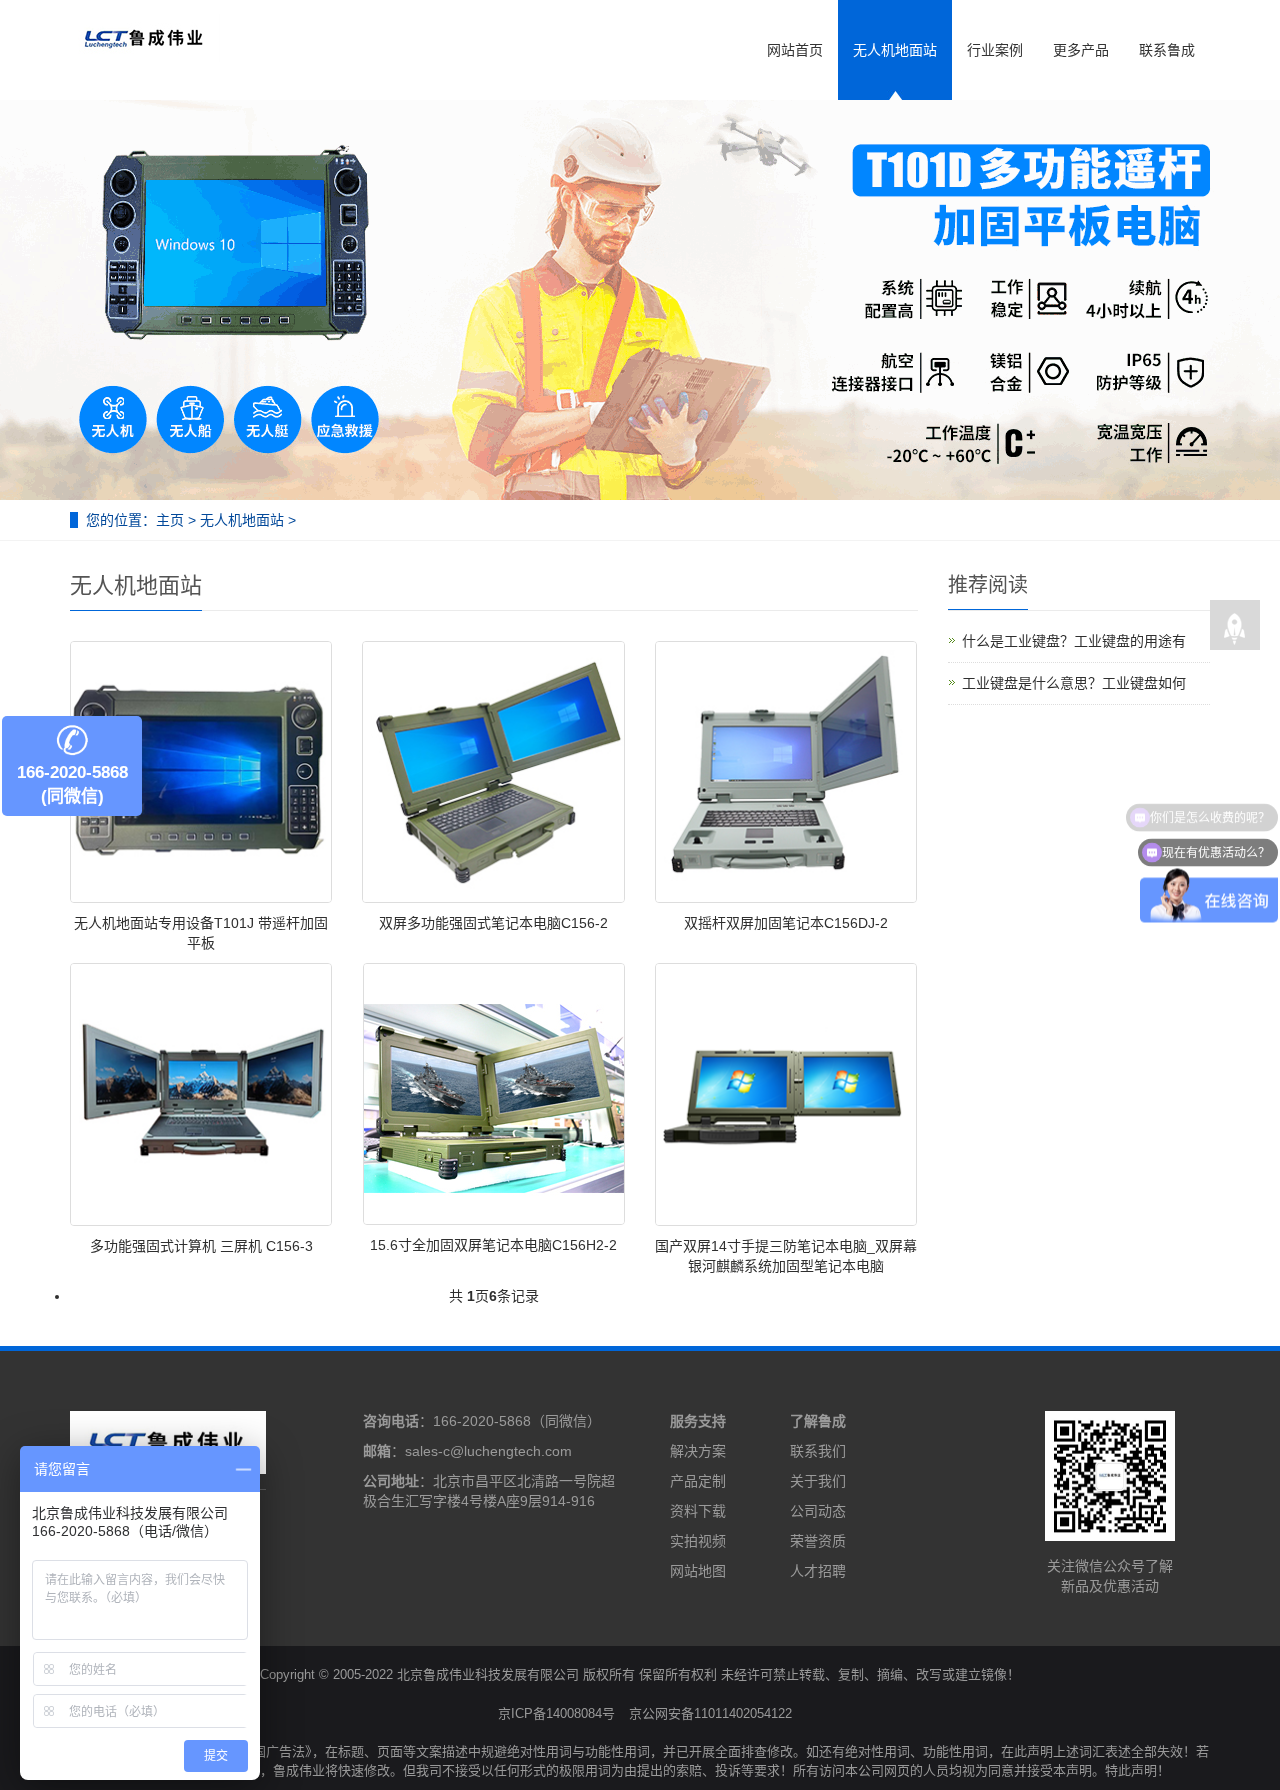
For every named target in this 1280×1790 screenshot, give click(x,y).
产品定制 (698, 1481)
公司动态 (818, 1511)
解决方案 (698, 1451)
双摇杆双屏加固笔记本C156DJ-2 (786, 923)
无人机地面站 (895, 50)
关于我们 (818, 1481)
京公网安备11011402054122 (710, 1713)
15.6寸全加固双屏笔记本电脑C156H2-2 (493, 1245)
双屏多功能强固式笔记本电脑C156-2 (493, 923)
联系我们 (818, 1451)
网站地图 (698, 1571)
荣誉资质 (818, 1541)
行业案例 (995, 50)
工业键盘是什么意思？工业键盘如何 (1074, 683)
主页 (170, 520)
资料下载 (698, 1511)
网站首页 (795, 50)
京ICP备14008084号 (556, 1713)
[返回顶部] (1235, 626)
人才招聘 (818, 1571)
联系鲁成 (1167, 50)
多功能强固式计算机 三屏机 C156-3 (201, 1246)
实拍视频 (698, 1541)
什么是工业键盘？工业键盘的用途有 (1074, 641)
